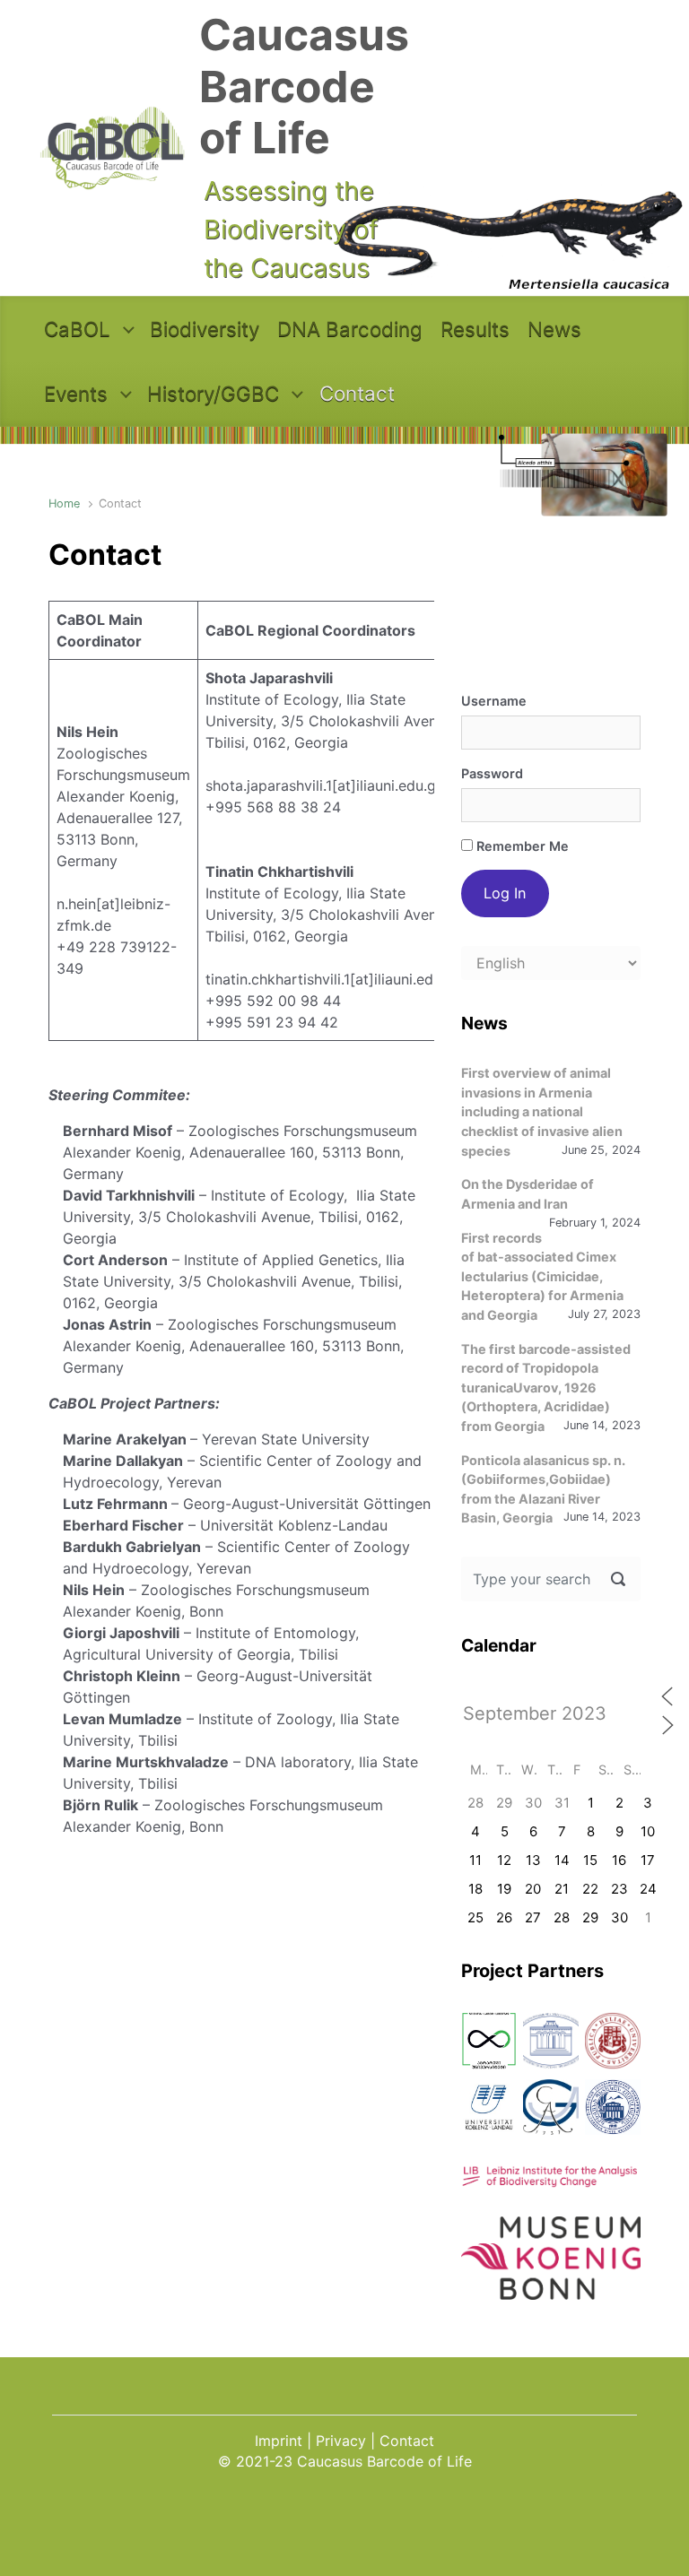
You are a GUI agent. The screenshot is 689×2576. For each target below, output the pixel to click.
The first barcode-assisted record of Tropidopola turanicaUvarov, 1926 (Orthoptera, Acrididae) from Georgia (546, 1388)
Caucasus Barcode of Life (304, 86)
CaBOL (77, 329)
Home (64, 503)
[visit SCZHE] (551, 2041)
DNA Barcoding (350, 329)
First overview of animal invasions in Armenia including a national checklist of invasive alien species (542, 1111)
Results (475, 329)
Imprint (279, 2441)
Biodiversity (205, 329)
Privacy (341, 2441)
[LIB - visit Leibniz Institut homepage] (551, 2178)
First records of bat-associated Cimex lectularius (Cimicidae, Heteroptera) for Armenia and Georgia (542, 1276)
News (554, 329)
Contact (357, 393)
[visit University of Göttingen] (551, 2107)
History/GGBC (213, 393)
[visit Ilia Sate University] (613, 2041)
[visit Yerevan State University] (613, 2107)
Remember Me (521, 846)
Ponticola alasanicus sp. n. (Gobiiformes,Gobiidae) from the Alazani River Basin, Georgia (543, 1489)
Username (494, 701)
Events (76, 393)
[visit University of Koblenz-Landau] (489, 2107)
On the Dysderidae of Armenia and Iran (528, 1194)
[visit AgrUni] (489, 2041)
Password (492, 773)
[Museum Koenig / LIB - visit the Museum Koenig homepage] (551, 2290)
